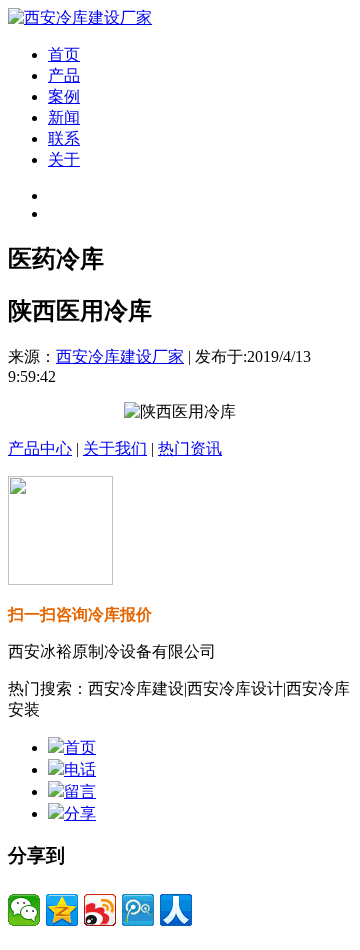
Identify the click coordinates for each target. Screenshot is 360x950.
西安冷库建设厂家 (120, 356)
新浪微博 (100, 910)
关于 (64, 159)
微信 (24, 910)
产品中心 (40, 448)
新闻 (64, 117)
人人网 (176, 910)
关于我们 (115, 448)
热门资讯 (190, 448)
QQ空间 (62, 910)
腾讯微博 (138, 910)
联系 (64, 138)
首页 (64, 54)
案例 (64, 96)
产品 (64, 75)
